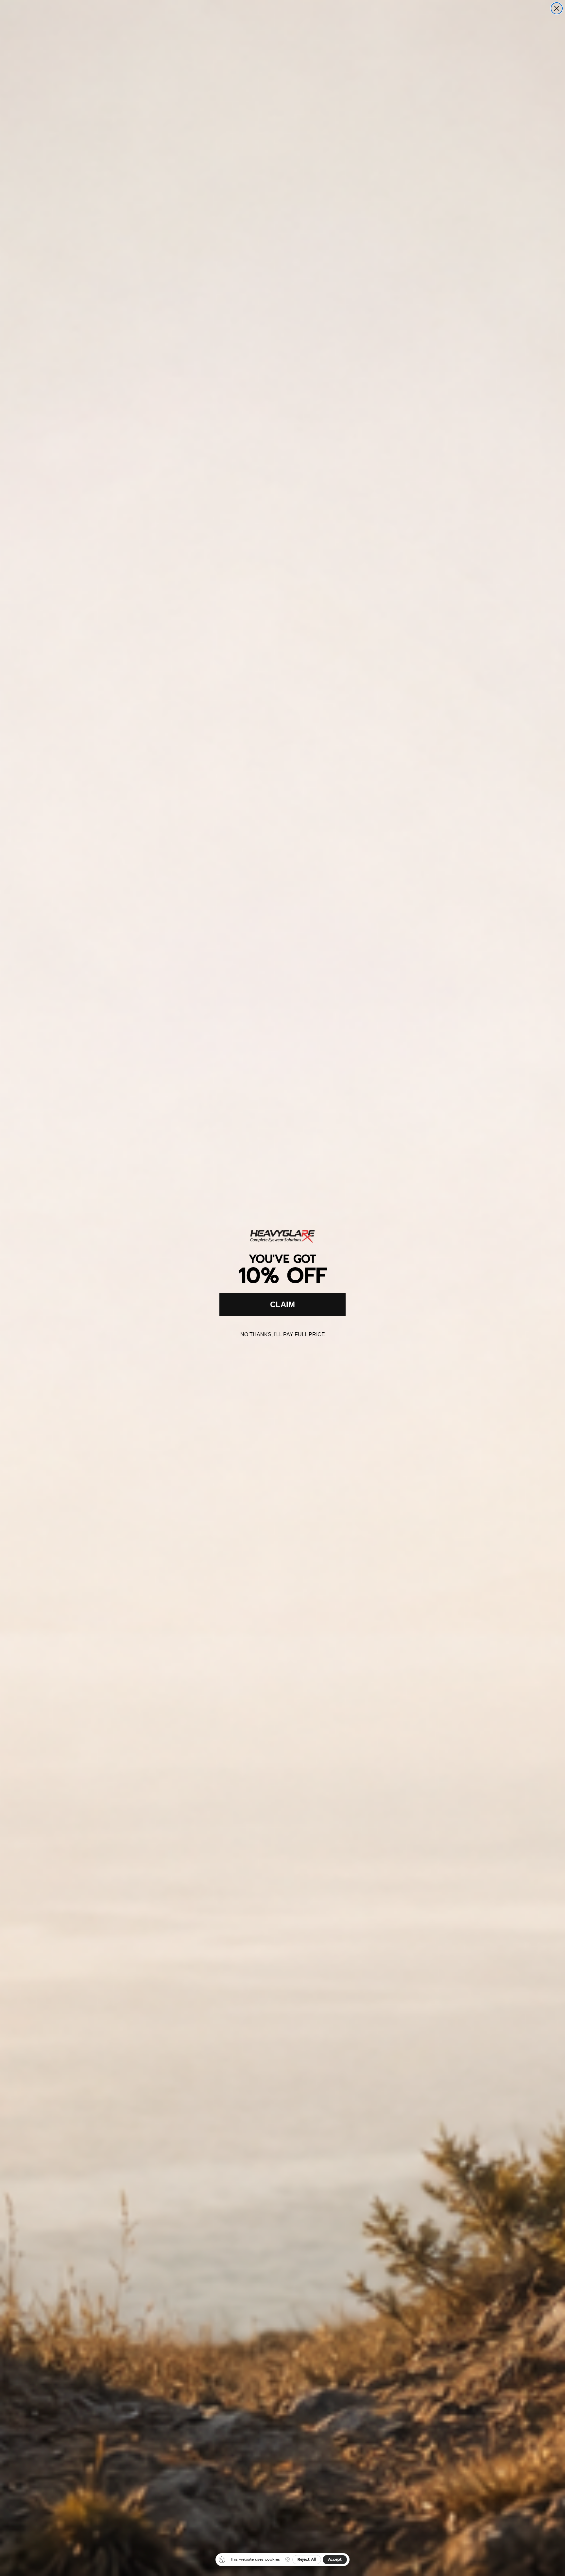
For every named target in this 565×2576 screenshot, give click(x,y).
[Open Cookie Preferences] (287, 2560)
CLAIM (282, 1304)
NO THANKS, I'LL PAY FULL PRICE (283, 1334)
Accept (335, 2559)
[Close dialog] (557, 8)
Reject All (307, 2559)
